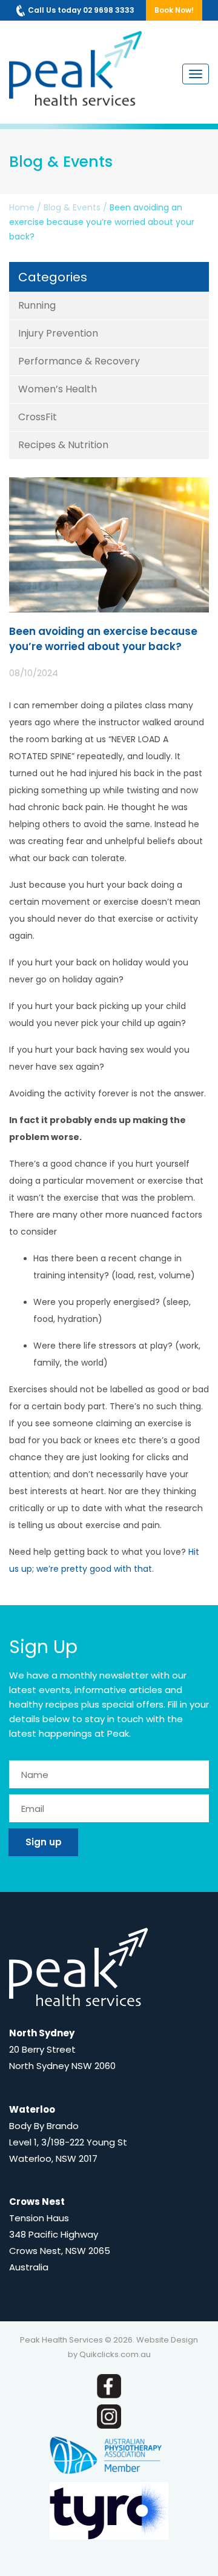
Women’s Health (58, 389)
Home (22, 207)
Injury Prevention (58, 333)
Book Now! (174, 10)
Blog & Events (72, 207)
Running (37, 305)
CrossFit (38, 417)
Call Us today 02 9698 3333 (81, 10)
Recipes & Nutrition (63, 445)
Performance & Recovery (79, 361)
